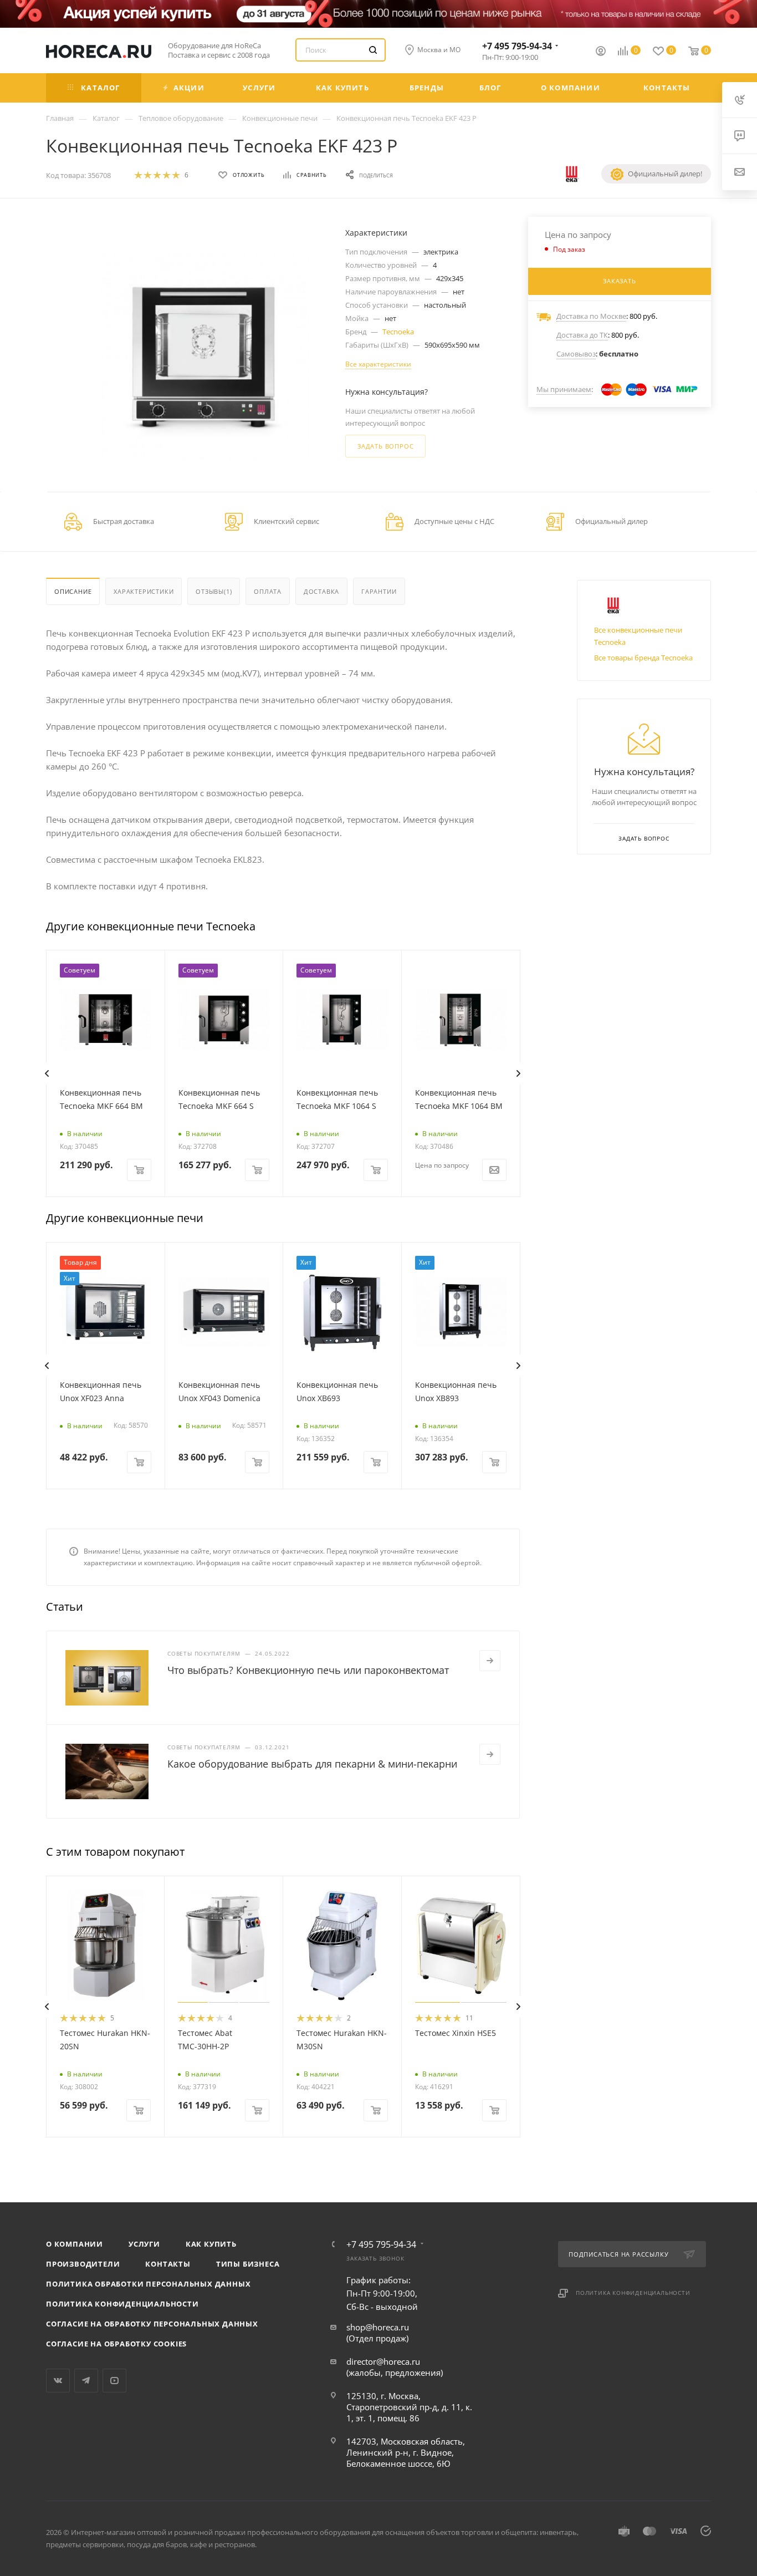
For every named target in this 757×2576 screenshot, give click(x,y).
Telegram (86, 2381)
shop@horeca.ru (378, 2327)
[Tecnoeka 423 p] (204, 356)
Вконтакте (58, 2381)
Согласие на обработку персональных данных (152, 2324)
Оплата (268, 591)
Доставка (321, 591)
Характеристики (144, 591)
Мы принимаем (564, 389)
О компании (75, 2244)
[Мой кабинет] (601, 52)
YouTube (114, 2381)
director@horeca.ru (383, 2361)
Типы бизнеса (248, 2264)
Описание (73, 591)
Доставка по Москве (591, 316)
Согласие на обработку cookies (116, 2344)
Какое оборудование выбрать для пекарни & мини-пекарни (312, 1764)
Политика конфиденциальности (122, 2304)
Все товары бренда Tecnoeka (643, 658)
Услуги (144, 2244)
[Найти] (373, 50)
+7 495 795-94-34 (517, 46)
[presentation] (47, 1073)
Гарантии (379, 591)
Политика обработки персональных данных (148, 2284)
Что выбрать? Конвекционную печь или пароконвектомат (308, 1670)
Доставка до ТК (582, 335)
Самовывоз (576, 354)
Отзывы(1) (214, 591)
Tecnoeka (398, 332)
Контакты (168, 2264)
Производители (83, 2264)
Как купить (211, 2244)
